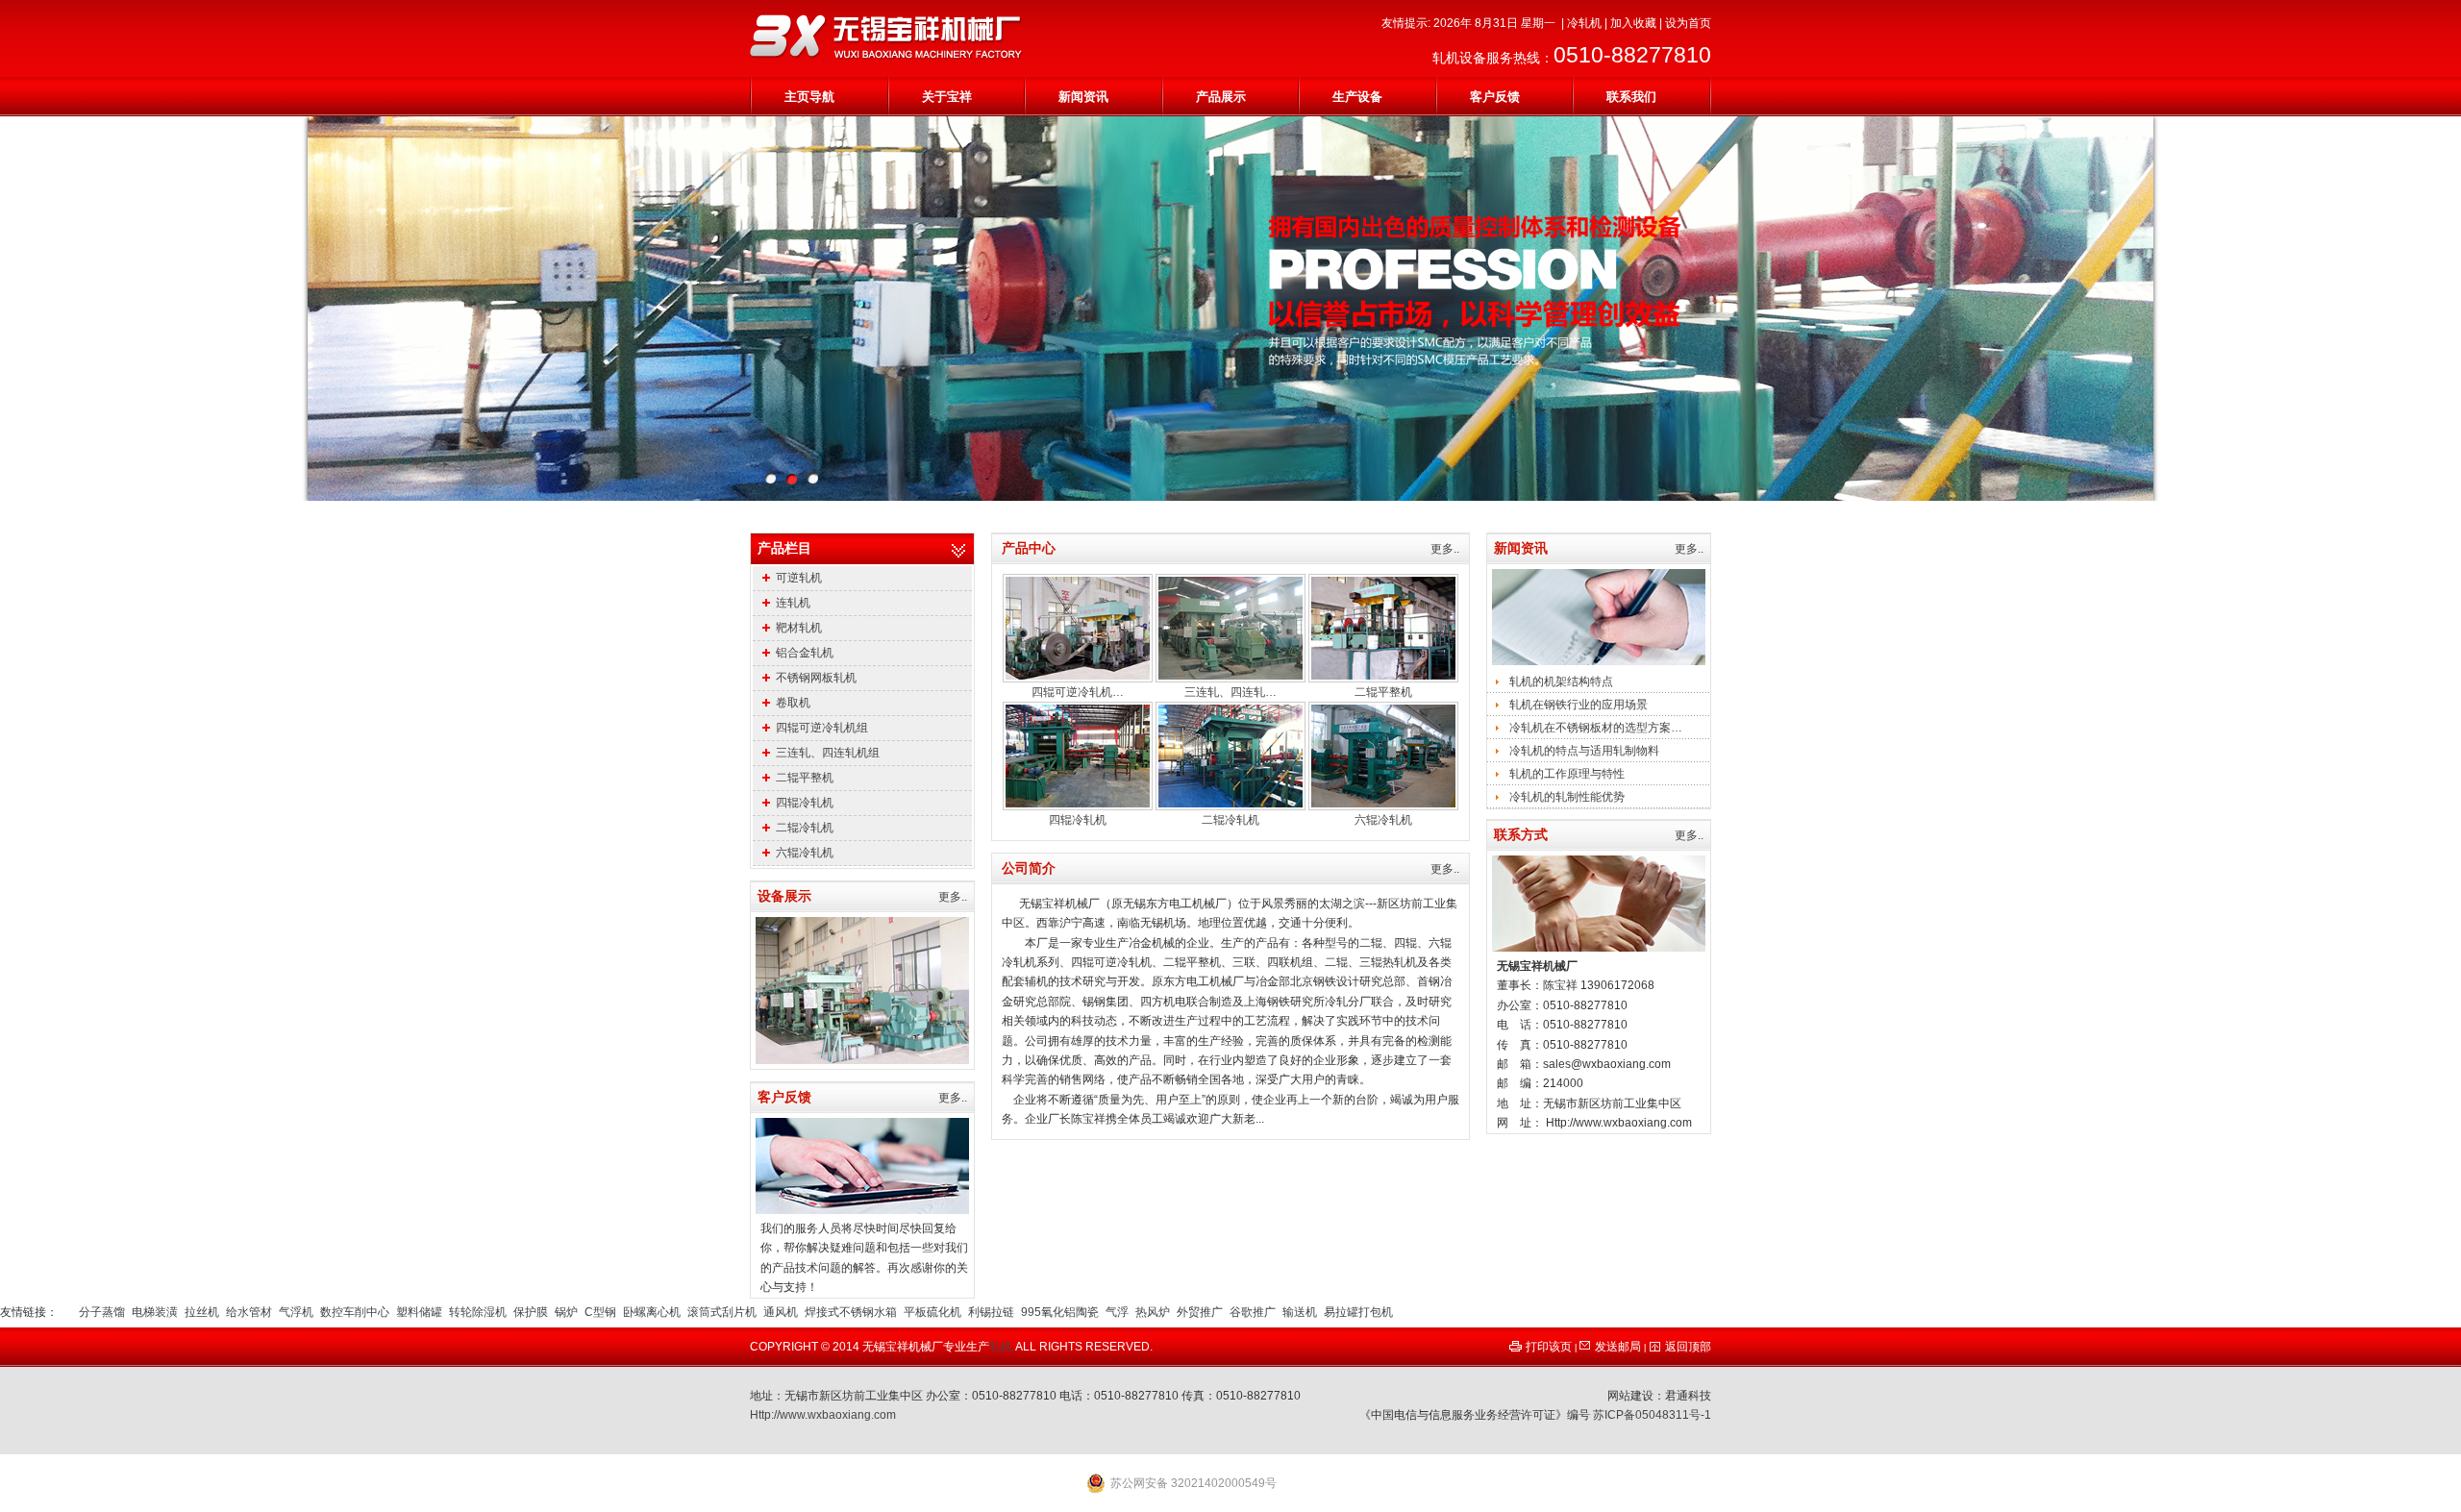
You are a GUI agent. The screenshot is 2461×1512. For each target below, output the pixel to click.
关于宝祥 (947, 97)
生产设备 (1357, 97)
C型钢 (600, 1312)
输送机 (1300, 1312)
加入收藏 (1633, 23)
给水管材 (249, 1312)
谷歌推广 (1253, 1312)
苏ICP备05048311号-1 (1652, 1415)
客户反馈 (1495, 97)
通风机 (781, 1312)
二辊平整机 (805, 778)
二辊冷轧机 (805, 828)
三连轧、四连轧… (1230, 692)
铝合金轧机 (805, 653)
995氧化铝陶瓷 (1060, 1312)
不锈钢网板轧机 (816, 678)
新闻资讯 (1083, 97)
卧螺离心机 (652, 1312)
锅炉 (566, 1312)
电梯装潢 (155, 1312)
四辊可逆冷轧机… (1078, 692)
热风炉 (1153, 1312)
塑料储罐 (419, 1312)
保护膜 (531, 1312)
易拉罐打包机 (1358, 1312)
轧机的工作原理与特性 (1567, 774)
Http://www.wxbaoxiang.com (823, 1415)
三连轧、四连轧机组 (828, 753)
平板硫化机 (932, 1312)
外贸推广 (1200, 1312)
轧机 (1001, 1347)
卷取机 (793, 703)
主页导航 (809, 97)
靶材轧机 (799, 628)
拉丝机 (202, 1312)
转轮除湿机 (478, 1312)
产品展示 (1221, 97)
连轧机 (793, 603)
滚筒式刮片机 (722, 1312)
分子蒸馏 (102, 1312)
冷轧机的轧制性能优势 (1567, 797)
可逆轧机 (799, 578)
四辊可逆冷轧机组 (822, 728)
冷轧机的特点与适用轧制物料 (1584, 751)
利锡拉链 (991, 1312)
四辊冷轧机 (805, 803)
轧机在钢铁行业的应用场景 (1579, 705)
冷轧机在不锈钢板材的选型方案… (1596, 728)
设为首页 (1688, 23)
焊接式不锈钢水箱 (851, 1312)
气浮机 (296, 1312)
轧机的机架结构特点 (1561, 682)
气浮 (1117, 1312)
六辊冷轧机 (805, 853)
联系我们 (1631, 97)
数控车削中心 (355, 1312)
